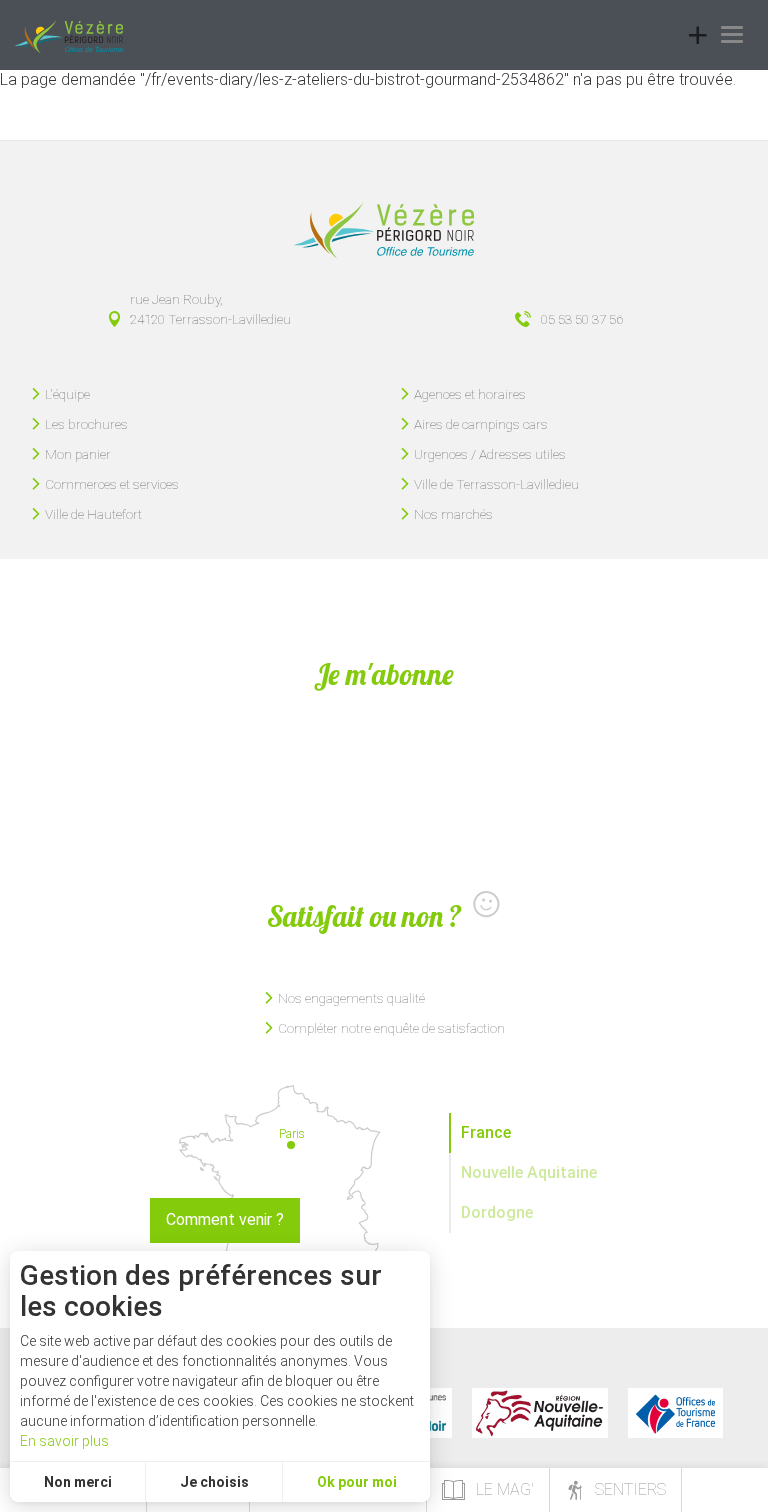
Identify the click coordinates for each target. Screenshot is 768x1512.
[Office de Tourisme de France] (675, 1413)
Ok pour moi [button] (357, 1482)
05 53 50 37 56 (582, 319)
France (486, 1132)
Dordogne (497, 1212)
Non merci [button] (78, 1482)
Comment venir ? (225, 1219)
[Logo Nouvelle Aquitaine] (540, 1413)
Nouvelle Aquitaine (529, 1172)
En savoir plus (64, 1441)
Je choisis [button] (214, 1482)
